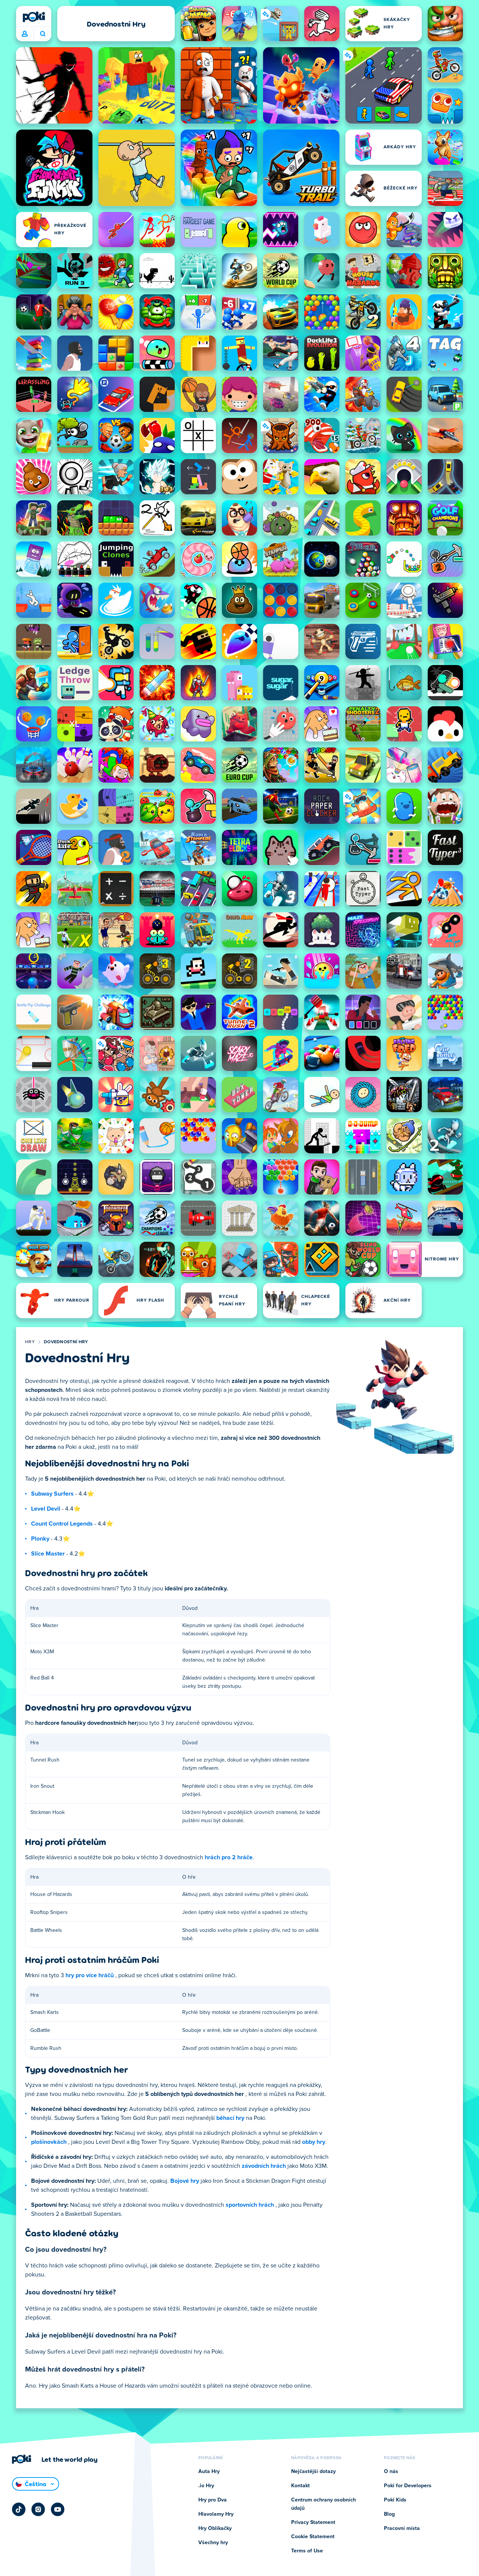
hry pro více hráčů (90, 1975)
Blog (389, 2514)
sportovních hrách (250, 2205)
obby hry (314, 2142)
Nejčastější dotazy (313, 2472)
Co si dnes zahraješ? (42, 34)
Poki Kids (395, 2500)
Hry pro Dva (213, 2500)
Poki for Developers (408, 2486)
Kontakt (300, 2486)
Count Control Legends (62, 1524)
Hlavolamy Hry (216, 2514)
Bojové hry (185, 2181)
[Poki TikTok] (19, 2509)
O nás (391, 2472)
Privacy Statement (313, 2522)
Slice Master (48, 1554)
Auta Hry (209, 2472)
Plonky (40, 1539)
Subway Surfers (52, 1494)
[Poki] (34, 17)
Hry (30, 1342)
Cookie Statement (313, 2537)
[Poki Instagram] (38, 2509)
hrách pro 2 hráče (229, 1857)
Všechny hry (213, 2543)
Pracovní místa (402, 2528)
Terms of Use (307, 2551)
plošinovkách (49, 2142)
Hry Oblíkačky (215, 2528)
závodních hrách (264, 2166)
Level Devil (46, 1509)
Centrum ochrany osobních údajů (324, 2504)
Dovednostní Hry (66, 1342)
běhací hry (230, 2118)
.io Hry (206, 2486)
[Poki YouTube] (58, 2509)
